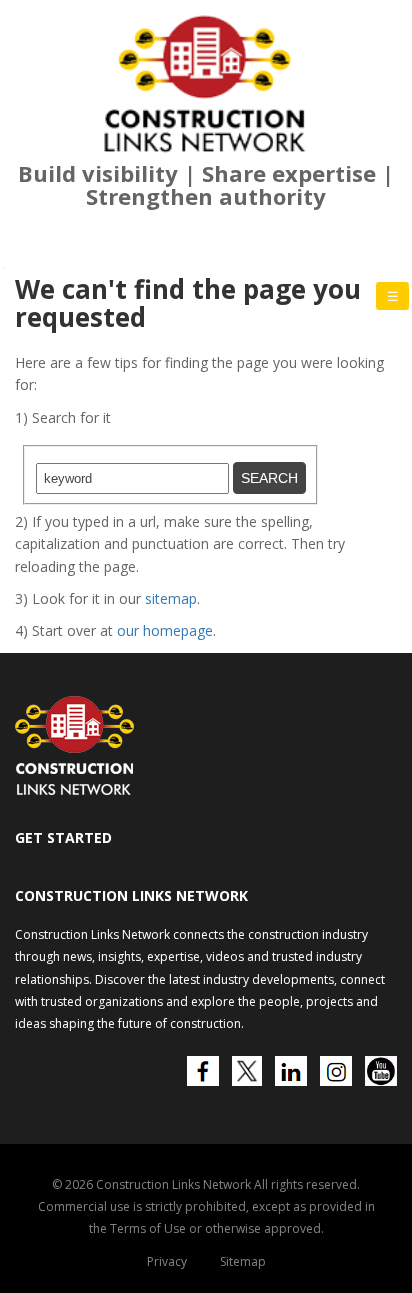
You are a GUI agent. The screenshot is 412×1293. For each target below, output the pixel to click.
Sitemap (243, 1261)
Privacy (167, 1261)
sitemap (171, 598)
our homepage (165, 630)
